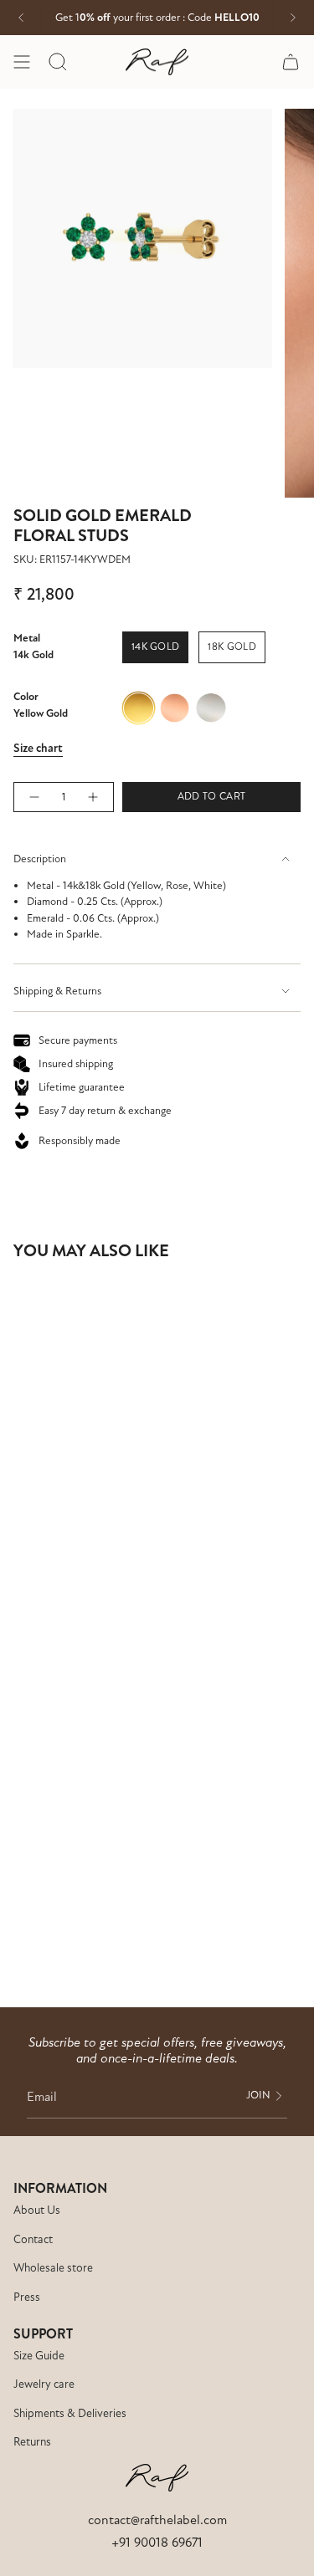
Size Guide (39, 2356)
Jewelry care (44, 2384)
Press (27, 2297)
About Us (37, 2210)
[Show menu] (22, 62)
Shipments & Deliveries (70, 2413)
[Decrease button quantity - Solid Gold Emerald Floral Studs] (33, 797)
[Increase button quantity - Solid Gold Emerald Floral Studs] (94, 797)
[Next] (293, 18)
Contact (33, 2239)
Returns (32, 2442)
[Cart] (291, 62)
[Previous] (21, 18)
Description (40, 859)
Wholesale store (53, 2268)
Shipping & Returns (57, 991)
